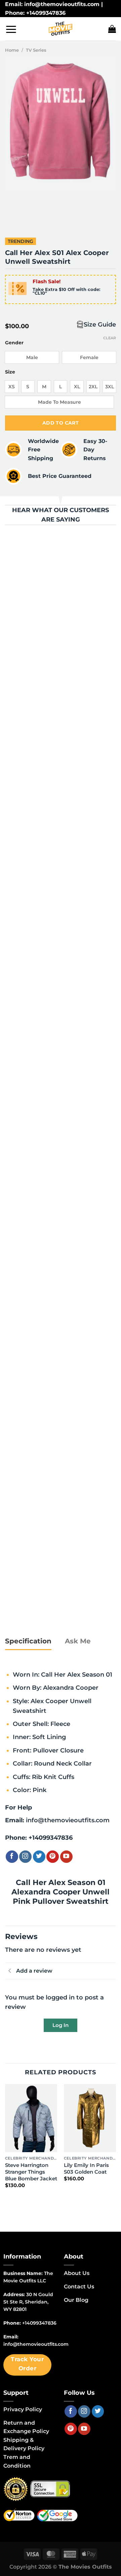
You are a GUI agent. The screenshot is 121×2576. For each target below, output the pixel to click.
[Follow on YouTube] (66, 1857)
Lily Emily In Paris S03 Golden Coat (86, 2168)
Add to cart (61, 423)
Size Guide (100, 324)
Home (12, 50)
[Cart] (112, 29)
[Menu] (11, 29)
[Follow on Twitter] (39, 1857)
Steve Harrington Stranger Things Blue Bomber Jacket (31, 2172)
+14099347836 (51, 1838)
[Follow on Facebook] (12, 1857)
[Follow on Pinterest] (53, 1857)
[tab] (28, 1641)
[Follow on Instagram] (25, 1857)
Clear (110, 338)
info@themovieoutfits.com (68, 1820)
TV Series (36, 50)
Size (10, 372)
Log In (61, 2025)
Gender (14, 343)
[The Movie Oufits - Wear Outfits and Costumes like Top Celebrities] (61, 29)
